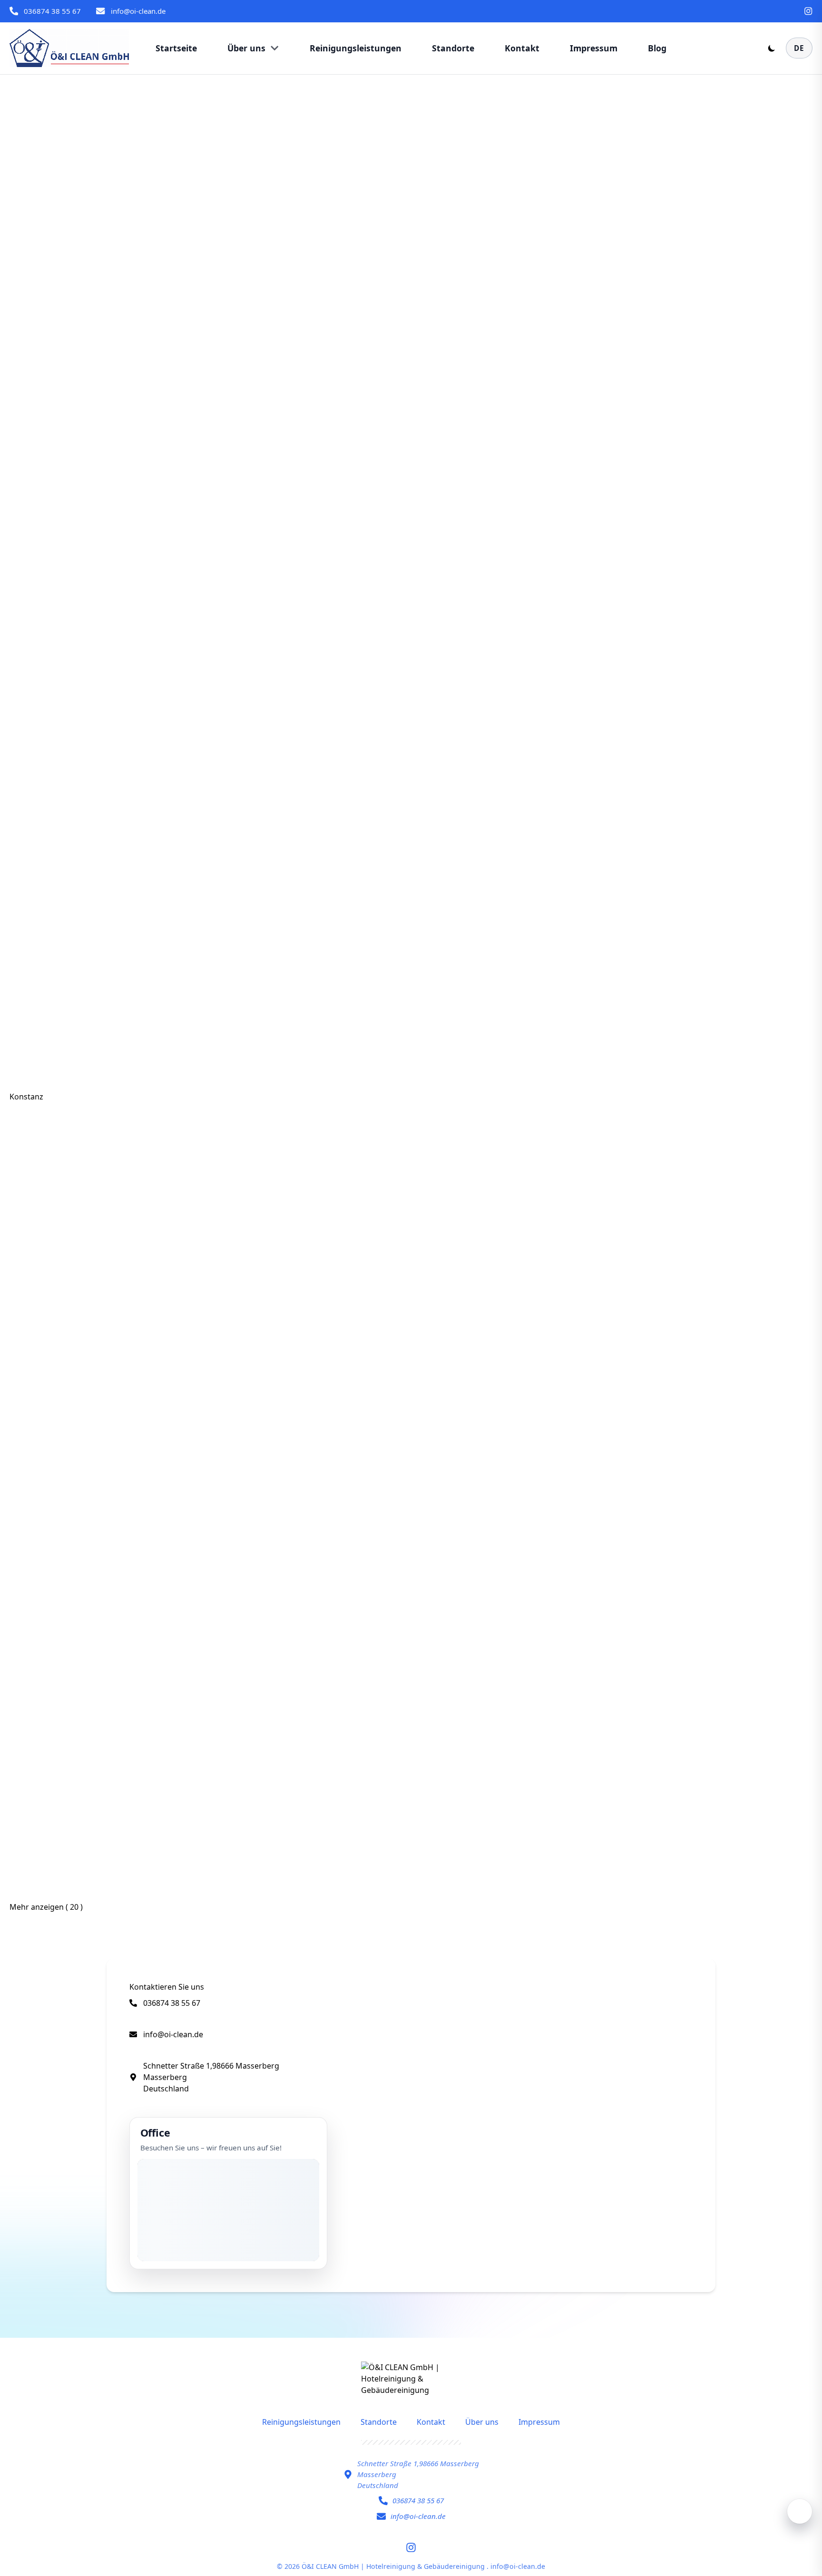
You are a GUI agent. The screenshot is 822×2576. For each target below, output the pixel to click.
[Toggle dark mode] (772, 48)
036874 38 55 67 (52, 11)
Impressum (539, 2422)
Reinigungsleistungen (301, 2422)
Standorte (379, 2422)
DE (799, 48)
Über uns (482, 2422)
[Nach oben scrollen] (800, 2511)
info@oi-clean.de (138, 11)
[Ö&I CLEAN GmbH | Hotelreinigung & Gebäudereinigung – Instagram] (808, 11)
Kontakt (431, 2422)
